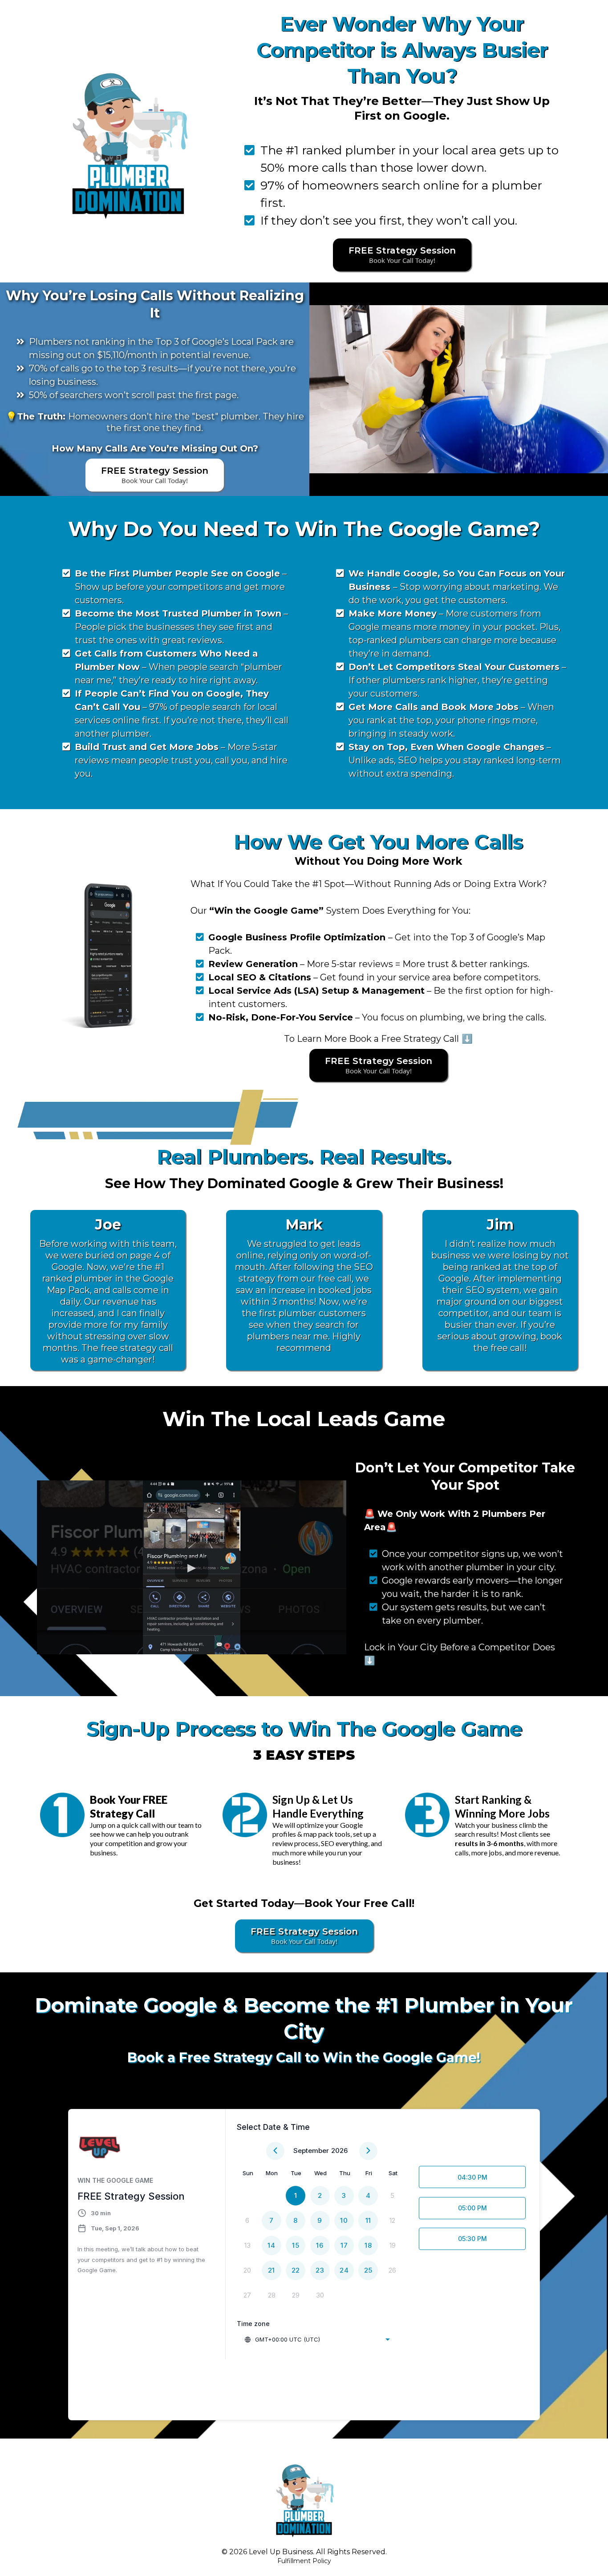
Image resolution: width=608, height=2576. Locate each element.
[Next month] (368, 2151)
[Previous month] (275, 2151)
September (311, 2151)
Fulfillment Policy (304, 2561)
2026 (339, 2151)
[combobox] (317, 2339)
